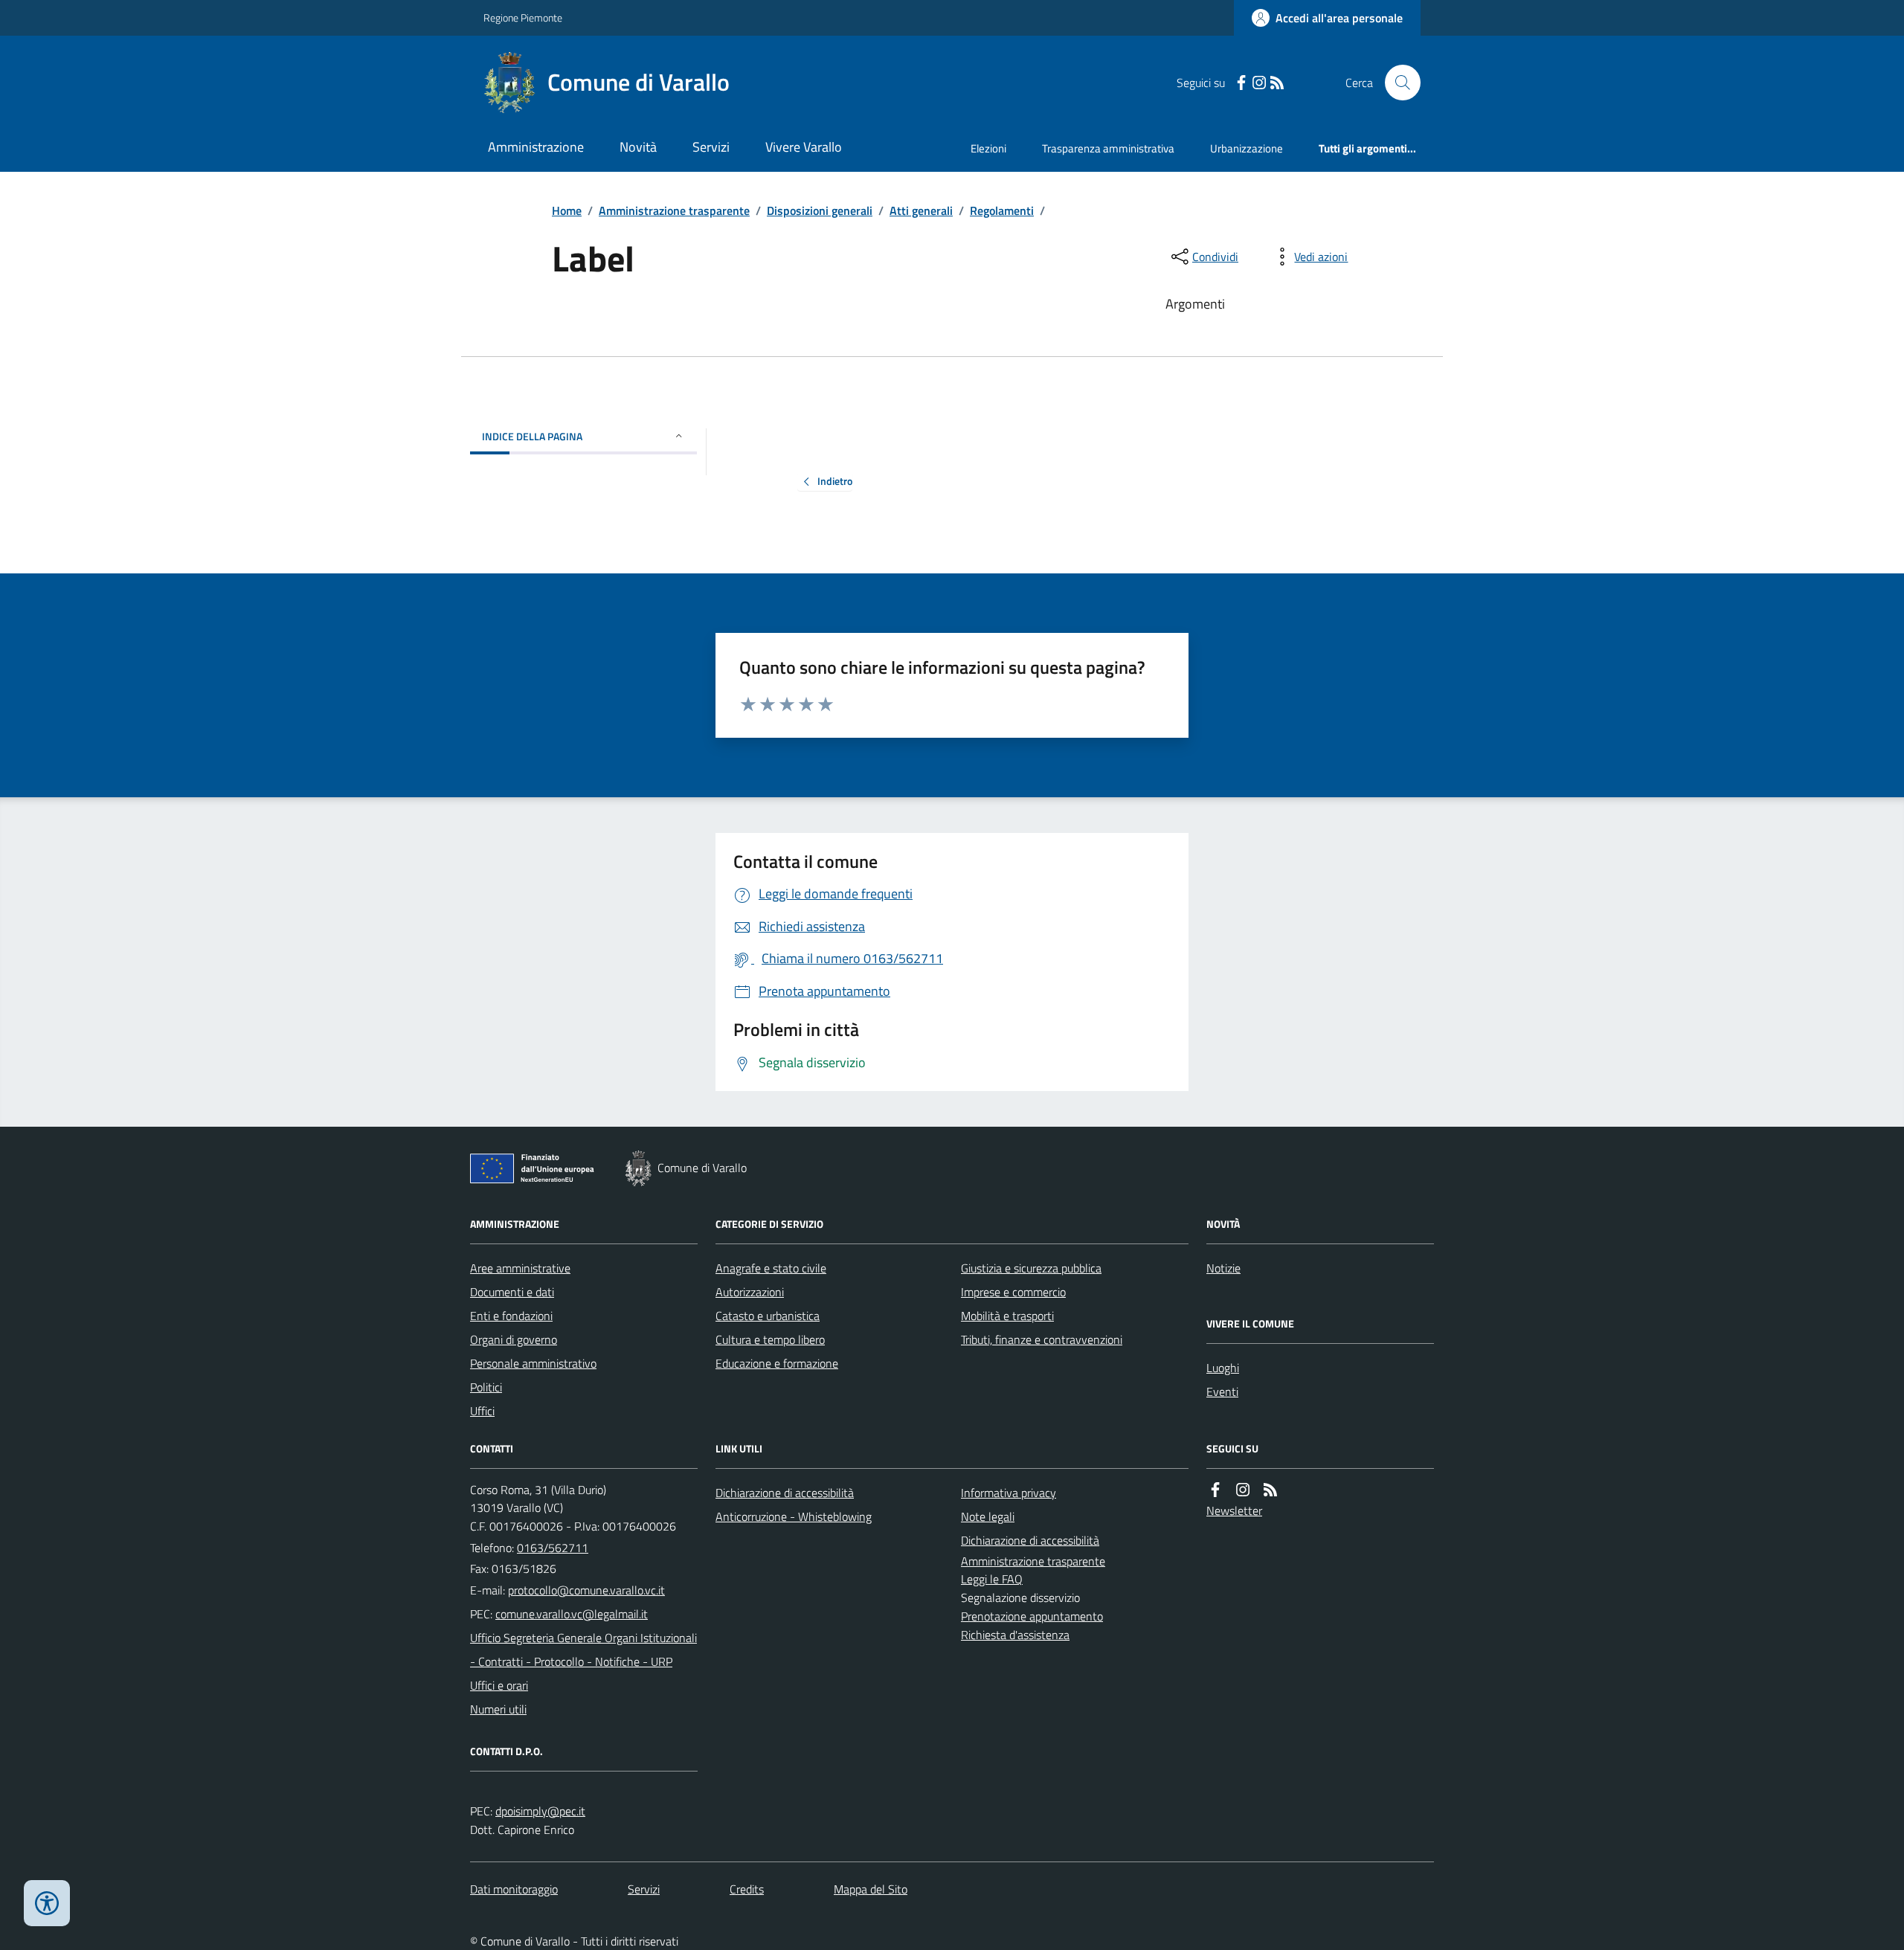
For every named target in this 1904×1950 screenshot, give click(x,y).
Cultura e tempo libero (770, 1339)
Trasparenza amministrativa (1108, 148)
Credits (747, 1889)
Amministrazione (536, 147)
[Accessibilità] (47, 1903)
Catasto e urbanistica (768, 1316)
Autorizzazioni (750, 1292)
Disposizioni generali (820, 210)
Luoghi (1223, 1368)
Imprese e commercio (1013, 1292)
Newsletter (1234, 1510)
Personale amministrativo (533, 1363)
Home (567, 210)
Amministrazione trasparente (674, 210)
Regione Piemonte (523, 17)
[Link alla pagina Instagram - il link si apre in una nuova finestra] (1259, 83)
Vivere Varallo (804, 147)
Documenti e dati (512, 1292)
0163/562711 (553, 1548)
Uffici (482, 1411)
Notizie (1223, 1268)
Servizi (711, 147)
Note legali (988, 1516)
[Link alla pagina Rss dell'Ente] (1270, 1490)
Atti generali (921, 210)
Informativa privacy (1009, 1493)
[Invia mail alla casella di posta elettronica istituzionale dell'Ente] (586, 1590)
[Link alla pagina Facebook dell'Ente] (1215, 1490)
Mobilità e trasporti (1007, 1316)
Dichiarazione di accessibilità (785, 1493)
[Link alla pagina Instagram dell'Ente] (1243, 1490)
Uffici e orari (499, 1685)
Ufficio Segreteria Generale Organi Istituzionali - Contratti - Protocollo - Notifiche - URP (583, 1650)
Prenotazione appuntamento (1032, 1616)
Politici (486, 1387)
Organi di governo (514, 1339)
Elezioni (988, 148)
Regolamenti (1002, 210)
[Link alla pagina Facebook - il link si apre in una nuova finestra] (1241, 83)
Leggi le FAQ (992, 1579)
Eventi (1222, 1391)
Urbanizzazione (1247, 148)
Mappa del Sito (871, 1889)
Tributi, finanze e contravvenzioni (1042, 1339)
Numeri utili (498, 1709)
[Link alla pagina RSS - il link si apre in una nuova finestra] (1277, 83)
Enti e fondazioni (511, 1316)
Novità (638, 147)
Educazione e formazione (777, 1363)
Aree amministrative (520, 1268)
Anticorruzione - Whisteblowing (794, 1516)
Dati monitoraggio (514, 1889)
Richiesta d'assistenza (1015, 1635)
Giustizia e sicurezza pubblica (1031, 1268)
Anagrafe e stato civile (771, 1268)
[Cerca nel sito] (1397, 83)
